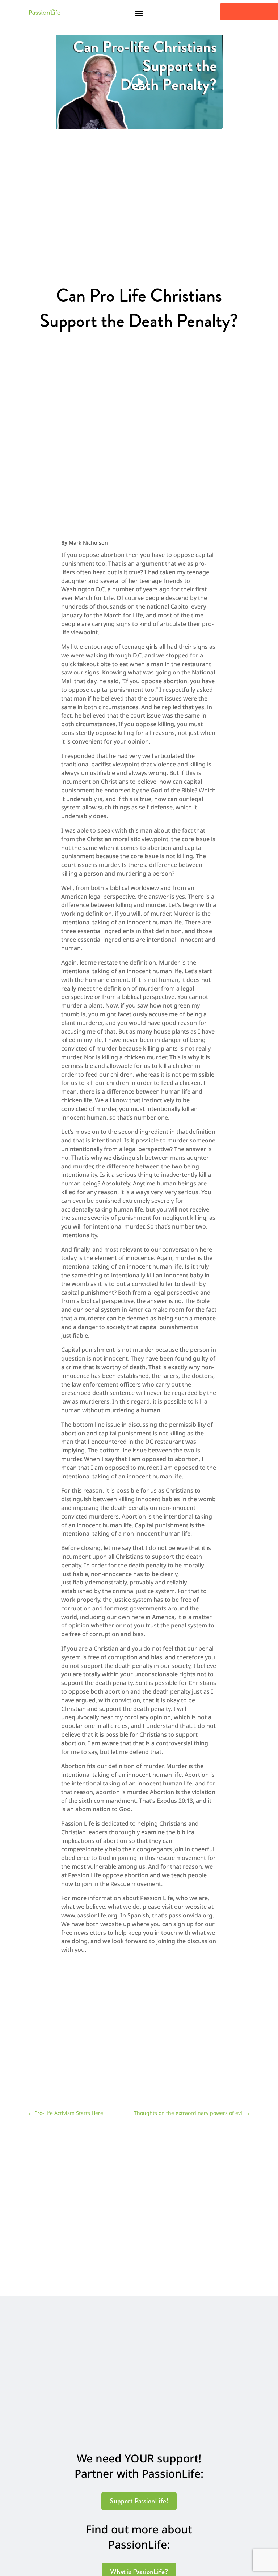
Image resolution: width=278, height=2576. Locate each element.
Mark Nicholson (88, 543)
